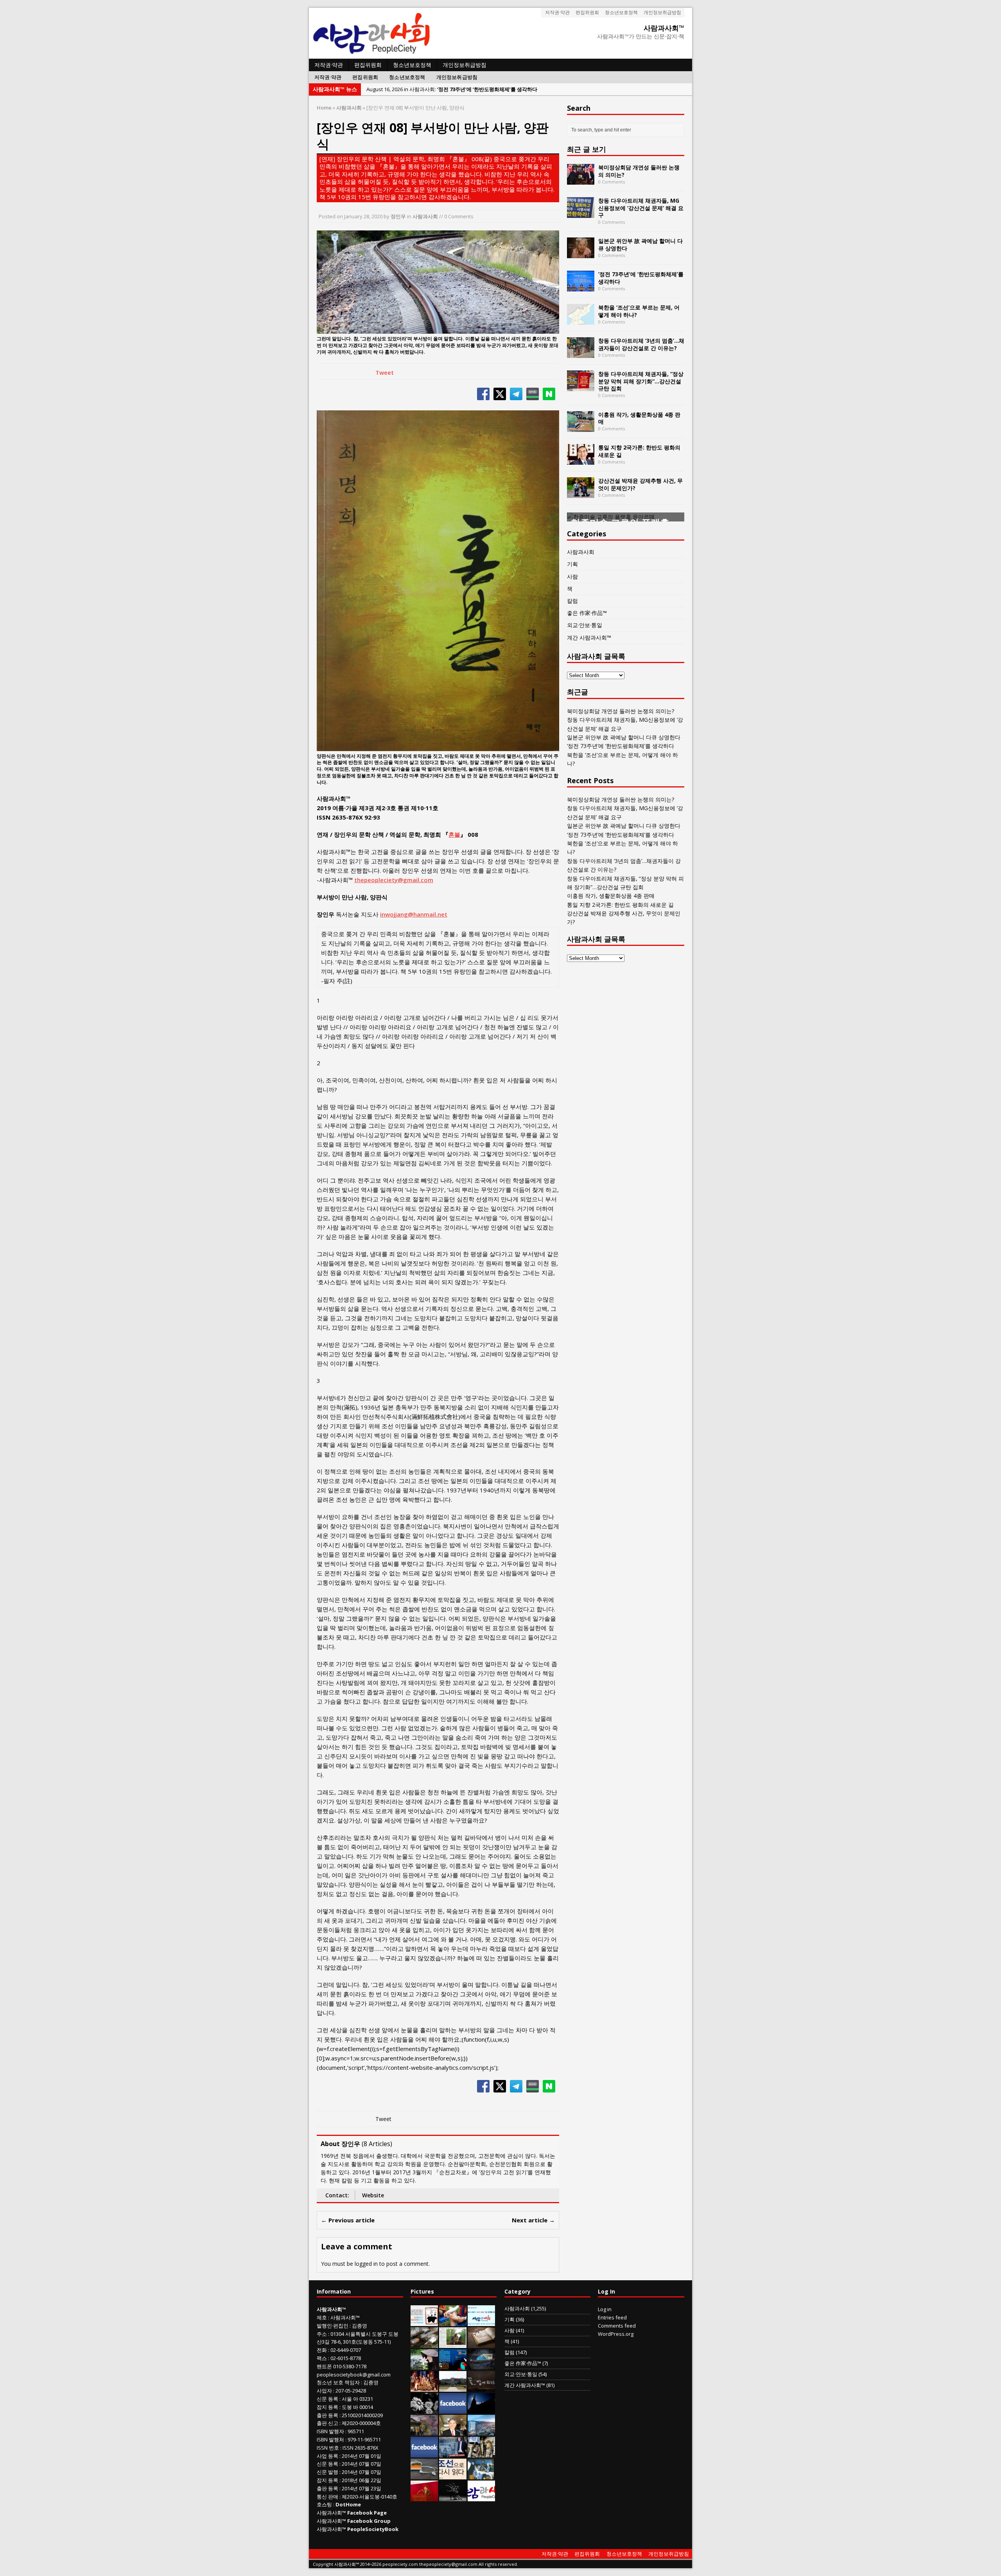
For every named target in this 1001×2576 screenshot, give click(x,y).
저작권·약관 (557, 12)
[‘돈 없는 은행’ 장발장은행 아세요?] (424, 2322)
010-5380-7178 (350, 2366)
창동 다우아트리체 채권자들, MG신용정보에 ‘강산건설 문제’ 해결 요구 (641, 208)
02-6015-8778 (346, 2358)
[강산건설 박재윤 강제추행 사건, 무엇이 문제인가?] (581, 493)
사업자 (324, 2391)
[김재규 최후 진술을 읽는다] (481, 2475)
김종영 (360, 2326)
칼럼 (572, 601)
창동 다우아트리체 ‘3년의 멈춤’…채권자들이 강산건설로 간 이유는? (641, 344)
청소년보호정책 (621, 12)
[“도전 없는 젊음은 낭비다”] (453, 2322)
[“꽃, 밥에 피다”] (481, 2387)
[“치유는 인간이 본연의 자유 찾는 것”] (424, 2366)
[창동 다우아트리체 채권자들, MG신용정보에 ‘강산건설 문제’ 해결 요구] (581, 213)
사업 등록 (327, 2456)
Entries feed (612, 2317)
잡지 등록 (327, 2407)
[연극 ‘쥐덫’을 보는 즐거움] (424, 2387)
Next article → (533, 2220)
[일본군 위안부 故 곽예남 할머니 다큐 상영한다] (581, 254)
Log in (605, 2309)
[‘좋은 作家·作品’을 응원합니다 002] (481, 2322)
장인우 (398, 216)
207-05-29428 (351, 2391)
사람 (572, 576)
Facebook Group (369, 2521)
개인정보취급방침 (662, 12)
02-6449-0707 (346, 2350)
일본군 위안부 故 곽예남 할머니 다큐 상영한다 (640, 244)
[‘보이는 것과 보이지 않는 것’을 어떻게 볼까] (481, 2409)
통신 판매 (327, 2497)
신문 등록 (327, 2399)
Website (373, 2195)
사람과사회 (425, 216)
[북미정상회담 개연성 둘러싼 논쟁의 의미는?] (581, 180)
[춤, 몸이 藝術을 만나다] (453, 2497)
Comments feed (617, 2326)
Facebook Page (367, 2513)
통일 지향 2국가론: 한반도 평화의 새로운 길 (639, 451)
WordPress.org (616, 2334)
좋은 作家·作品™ (587, 613)
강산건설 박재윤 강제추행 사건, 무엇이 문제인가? (640, 484)
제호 (322, 2317)
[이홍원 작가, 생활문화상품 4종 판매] (581, 427)
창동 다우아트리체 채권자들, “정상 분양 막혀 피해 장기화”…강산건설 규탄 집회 (641, 381)
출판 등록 (327, 2415)
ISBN (322, 2431)
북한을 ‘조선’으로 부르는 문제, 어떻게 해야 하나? (639, 311)
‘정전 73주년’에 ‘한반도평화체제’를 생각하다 (641, 278)
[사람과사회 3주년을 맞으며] (481, 2497)
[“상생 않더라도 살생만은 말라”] (453, 2344)
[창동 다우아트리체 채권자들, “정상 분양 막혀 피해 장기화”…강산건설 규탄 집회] (581, 387)
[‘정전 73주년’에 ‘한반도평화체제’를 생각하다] (581, 287)
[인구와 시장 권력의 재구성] (481, 2366)
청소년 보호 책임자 (338, 2382)
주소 (322, 2334)
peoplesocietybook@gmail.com (354, 2375)
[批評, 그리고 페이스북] (424, 2453)
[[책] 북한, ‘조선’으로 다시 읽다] (453, 2475)
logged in (366, 2264)
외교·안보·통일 (585, 625)
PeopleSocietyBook (373, 2529)
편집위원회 (587, 12)
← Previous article (348, 2220)
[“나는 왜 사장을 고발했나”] (453, 2431)
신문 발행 (327, 2472)
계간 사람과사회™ (589, 637)
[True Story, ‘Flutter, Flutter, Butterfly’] (453, 2366)
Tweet (385, 372)
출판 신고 (327, 2423)
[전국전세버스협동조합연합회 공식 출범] (424, 2497)
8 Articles (377, 2144)
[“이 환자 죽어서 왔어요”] (424, 2409)
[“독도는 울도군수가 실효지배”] (424, 2431)
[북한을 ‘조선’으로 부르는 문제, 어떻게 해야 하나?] (581, 320)
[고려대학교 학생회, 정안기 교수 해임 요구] (453, 2387)
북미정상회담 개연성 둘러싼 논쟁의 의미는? (639, 171)
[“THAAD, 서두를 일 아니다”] (424, 2344)
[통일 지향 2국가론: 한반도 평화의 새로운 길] (581, 460)
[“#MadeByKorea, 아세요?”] (453, 2409)
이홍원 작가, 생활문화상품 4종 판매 (639, 418)
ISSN (322, 2448)
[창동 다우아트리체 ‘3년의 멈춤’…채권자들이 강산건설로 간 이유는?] (581, 353)
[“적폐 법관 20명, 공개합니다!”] (453, 2453)
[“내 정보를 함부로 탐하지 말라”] (424, 2475)
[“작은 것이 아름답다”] (481, 2344)
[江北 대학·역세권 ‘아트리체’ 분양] (481, 2431)
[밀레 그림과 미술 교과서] (481, 2453)
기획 (572, 564)
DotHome (348, 2504)
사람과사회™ (345, 2317)
